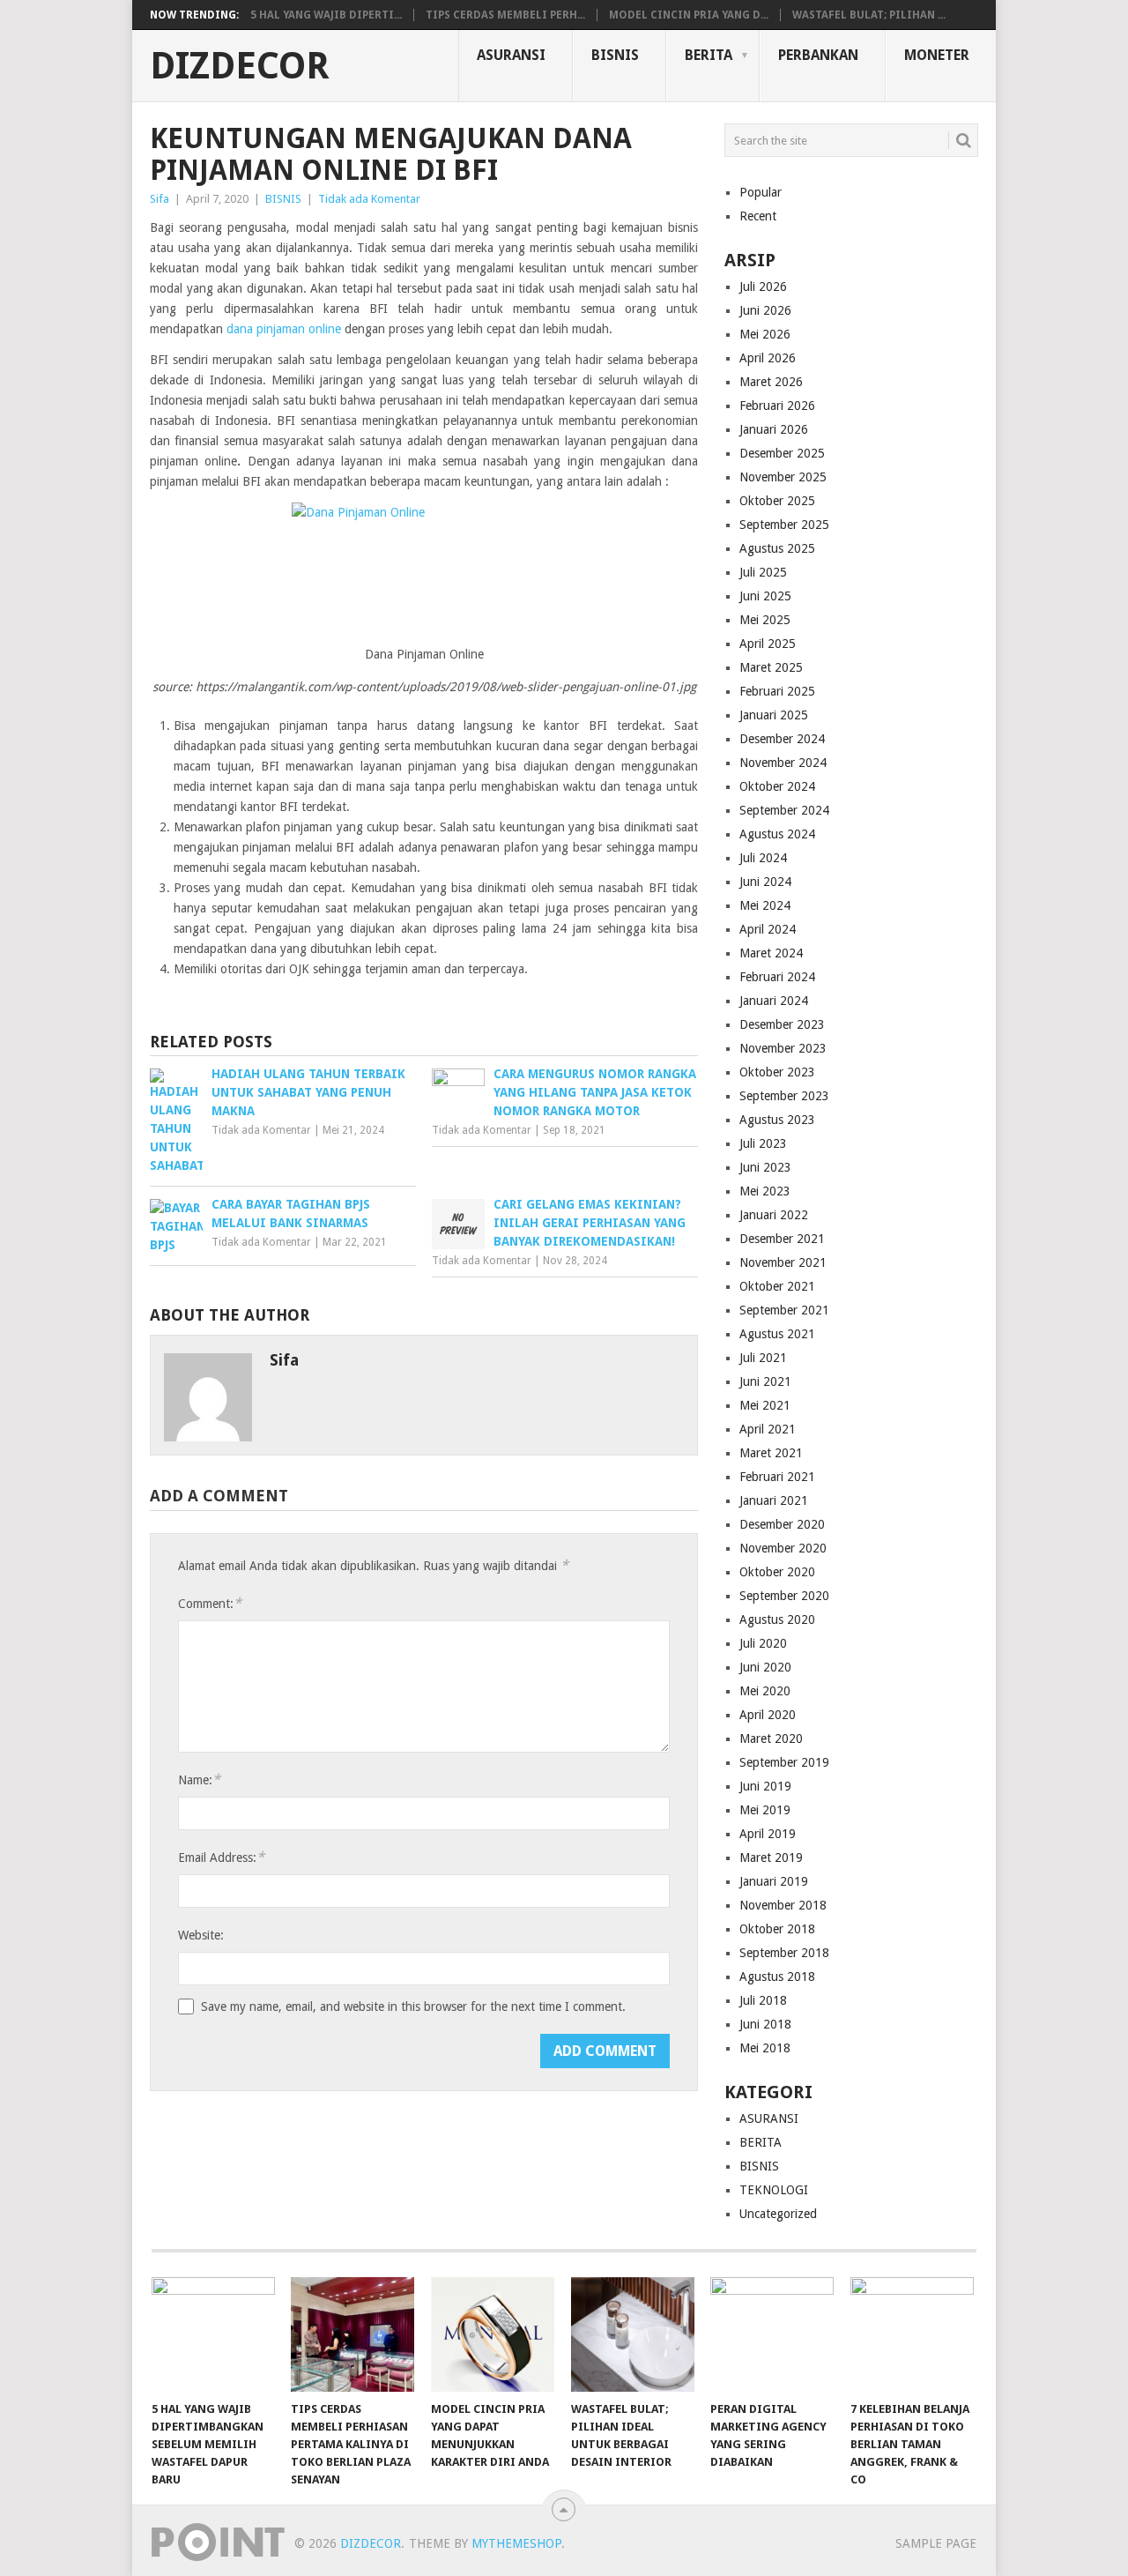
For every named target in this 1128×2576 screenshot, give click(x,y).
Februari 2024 (777, 977)
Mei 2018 (765, 2048)
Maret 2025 (771, 667)
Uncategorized (778, 2214)
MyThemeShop (516, 2543)
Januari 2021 (774, 1500)
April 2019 (768, 1834)
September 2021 (784, 1310)
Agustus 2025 (777, 548)
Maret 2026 (771, 382)
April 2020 (768, 1715)
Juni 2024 (765, 882)
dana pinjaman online (284, 329)
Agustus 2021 (777, 1334)
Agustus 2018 (777, 1977)
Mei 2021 (765, 1405)
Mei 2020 (765, 1691)
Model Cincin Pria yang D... (689, 15)
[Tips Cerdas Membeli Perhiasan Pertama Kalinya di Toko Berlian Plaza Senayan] (352, 2334)
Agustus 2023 (777, 1120)
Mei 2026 (765, 334)
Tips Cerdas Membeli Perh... (505, 15)
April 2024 (768, 929)
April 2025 (768, 644)
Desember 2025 (782, 453)
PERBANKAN (818, 55)
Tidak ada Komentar (369, 199)
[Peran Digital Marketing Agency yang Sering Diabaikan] (772, 2334)
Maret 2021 (771, 1453)
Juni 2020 (765, 1667)
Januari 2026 (774, 429)
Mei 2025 (765, 620)
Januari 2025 (774, 715)
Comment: (210, 1603)
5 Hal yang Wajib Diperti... (326, 15)
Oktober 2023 (777, 1072)
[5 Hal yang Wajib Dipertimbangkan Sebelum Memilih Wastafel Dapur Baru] (213, 2334)
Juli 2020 (763, 1643)
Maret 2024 (771, 953)
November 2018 (783, 1905)
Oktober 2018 (777, 1929)
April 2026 (768, 358)
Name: (199, 1779)
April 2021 (768, 1429)
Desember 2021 (782, 1239)
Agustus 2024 (777, 834)
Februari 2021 (777, 1477)
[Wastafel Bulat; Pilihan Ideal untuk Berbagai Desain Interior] (633, 2334)
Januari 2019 (774, 1881)
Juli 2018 (763, 2000)
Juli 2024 (763, 858)
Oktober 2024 (777, 786)
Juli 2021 (763, 1358)
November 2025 (783, 477)
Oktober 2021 (777, 1286)
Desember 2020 (782, 1524)
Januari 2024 (774, 1001)
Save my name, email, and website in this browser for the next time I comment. (413, 2006)
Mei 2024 (765, 905)
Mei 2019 (765, 1810)
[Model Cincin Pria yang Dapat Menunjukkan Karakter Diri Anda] (493, 2334)
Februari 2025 (777, 691)
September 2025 (784, 525)
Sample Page (936, 2543)
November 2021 (783, 1262)
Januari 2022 (774, 1215)
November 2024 (783, 763)
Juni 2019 (765, 1786)
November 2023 (783, 1048)
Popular (761, 192)
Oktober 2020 (777, 1572)
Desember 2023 (782, 1024)
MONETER (937, 55)
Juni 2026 (765, 310)
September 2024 (784, 810)
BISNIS (615, 55)
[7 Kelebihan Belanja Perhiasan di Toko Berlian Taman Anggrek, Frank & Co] (912, 2334)
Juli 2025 (763, 572)
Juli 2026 (763, 287)
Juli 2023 (763, 1143)
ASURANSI (511, 55)
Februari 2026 (777, 406)
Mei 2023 (765, 1191)
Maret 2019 (771, 1858)
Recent (758, 216)
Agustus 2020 (777, 1619)
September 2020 (784, 1596)
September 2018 (784, 1953)
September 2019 (784, 1762)
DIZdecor (240, 66)
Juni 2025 (765, 596)
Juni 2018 (765, 2024)
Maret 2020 (771, 1738)
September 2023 (784, 1096)
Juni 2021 (765, 1381)
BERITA (709, 55)
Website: (201, 1935)
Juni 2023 (765, 1167)
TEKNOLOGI (774, 2190)
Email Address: (221, 1857)
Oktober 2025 (777, 501)
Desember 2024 (782, 739)
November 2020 (783, 1548)
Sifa (160, 199)
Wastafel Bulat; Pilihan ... (869, 15)
